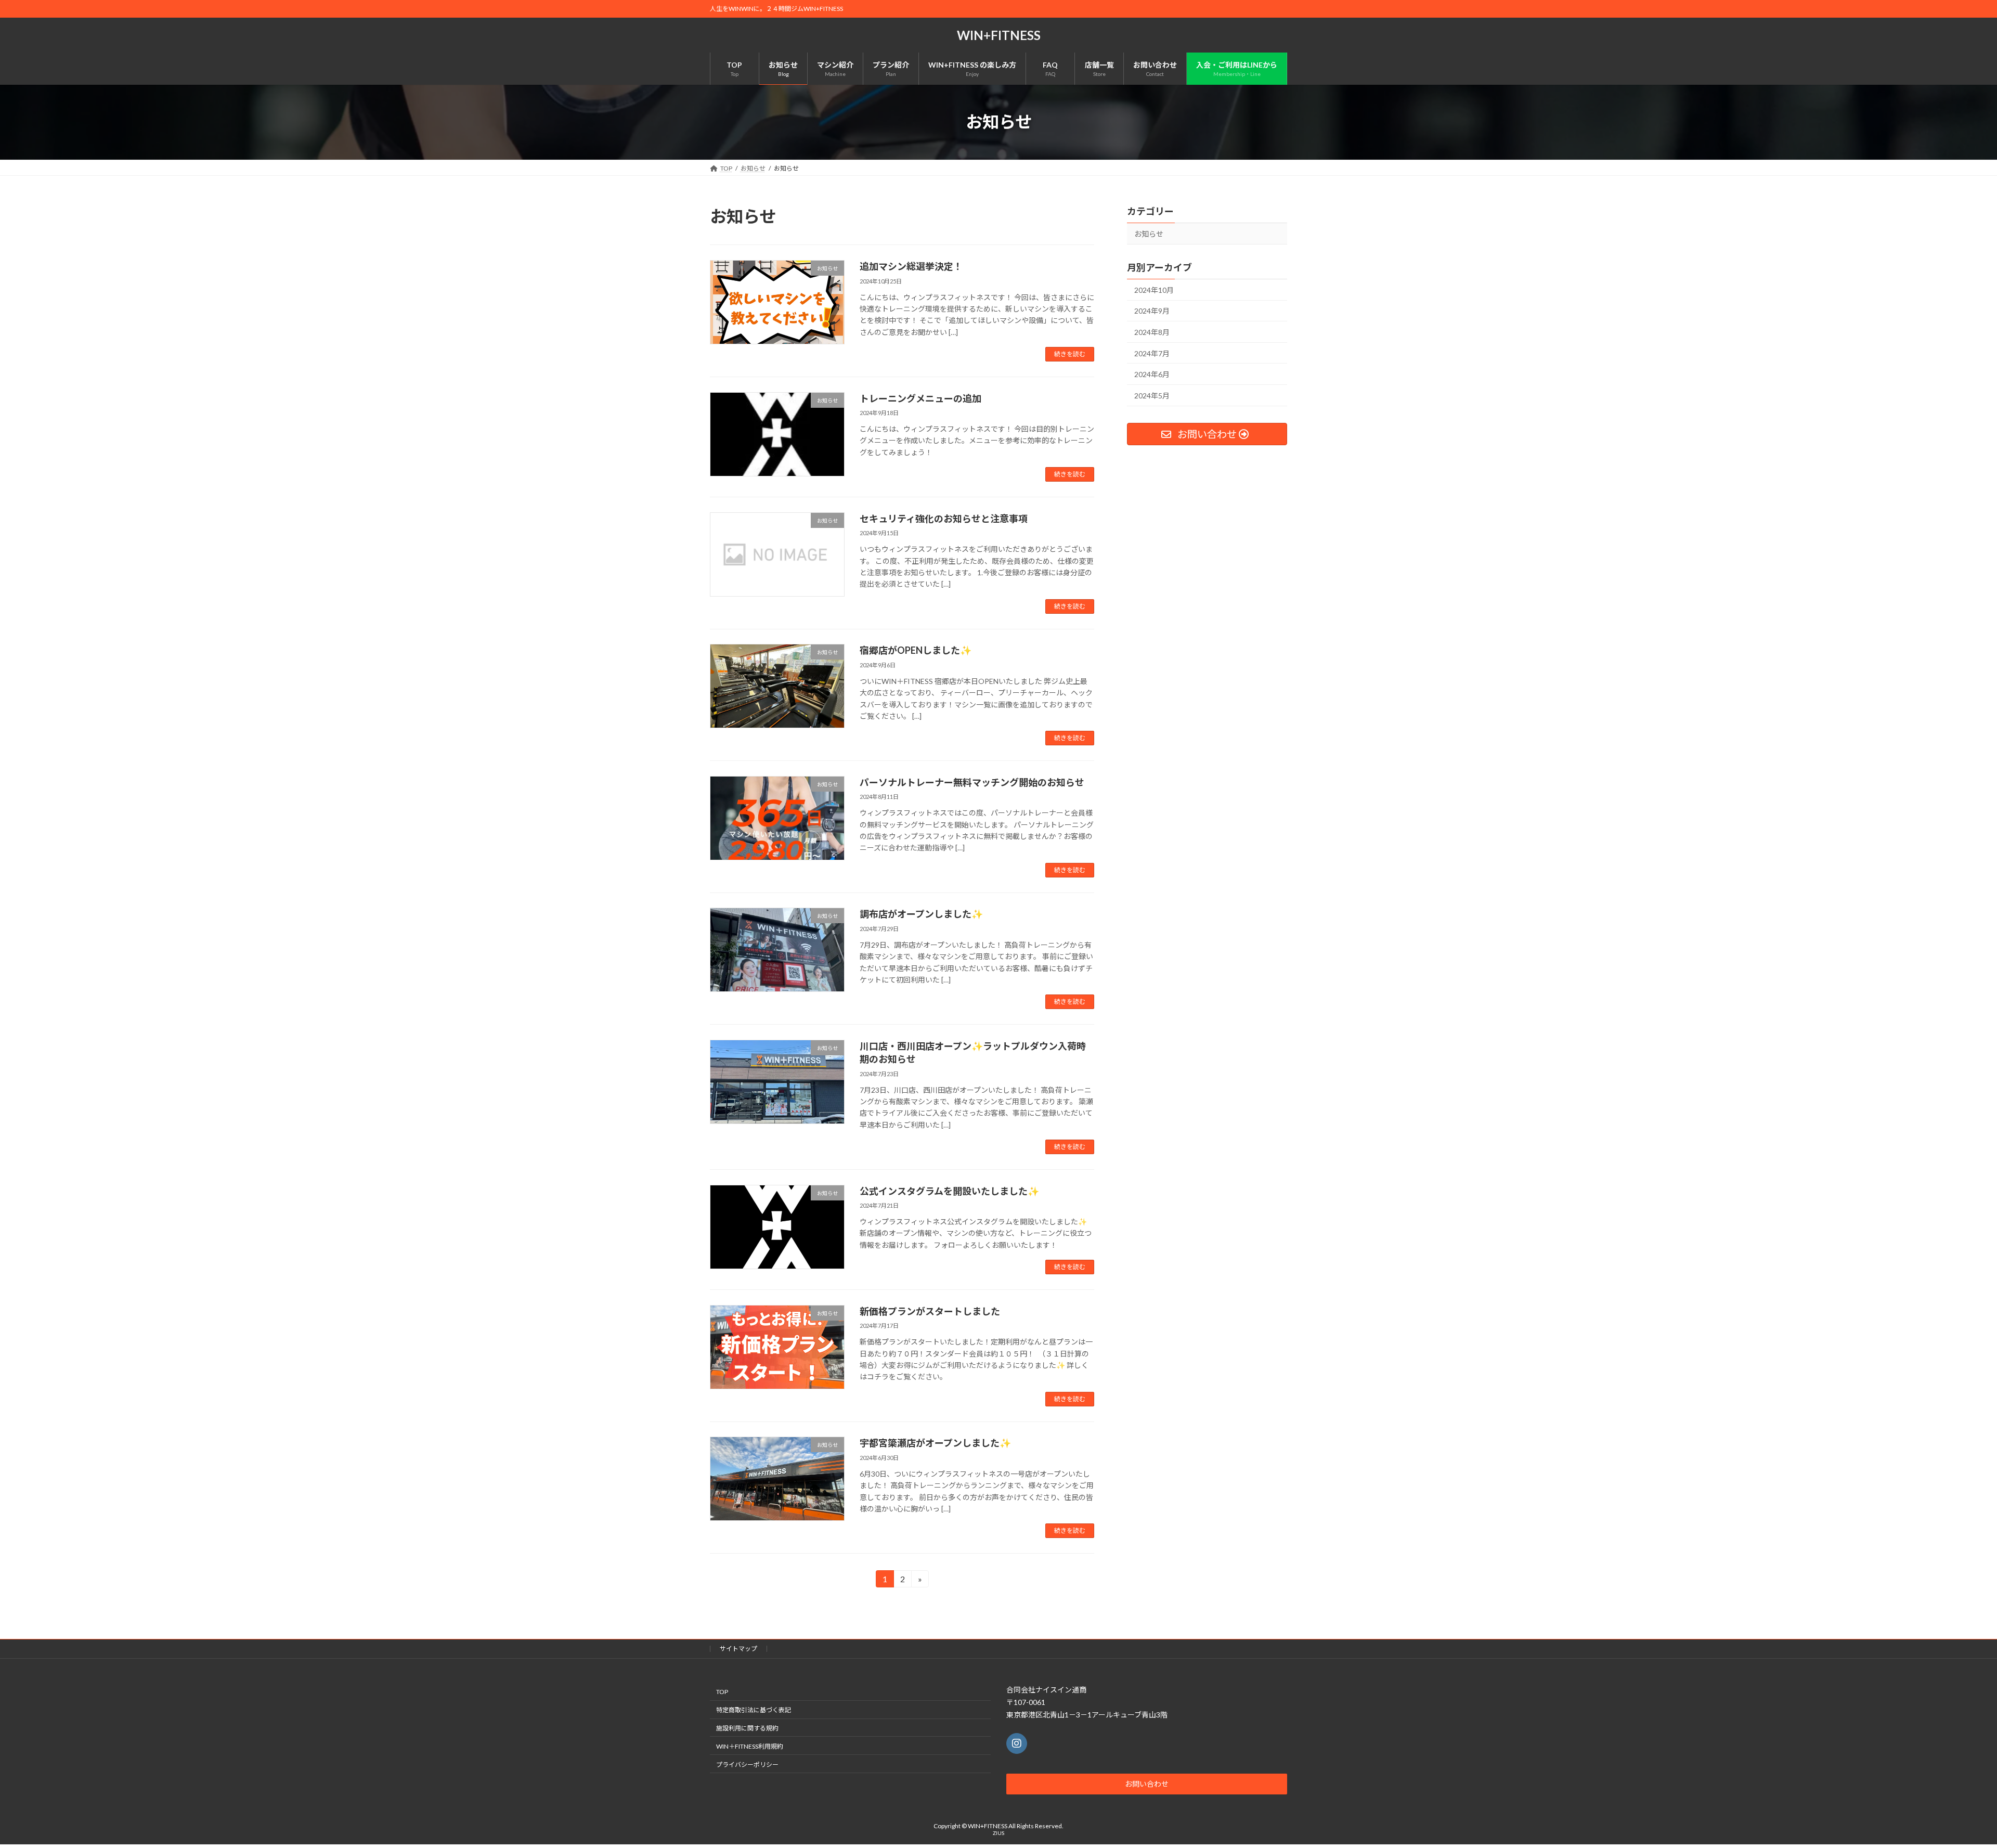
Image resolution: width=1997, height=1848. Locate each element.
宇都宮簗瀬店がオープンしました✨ (935, 1443)
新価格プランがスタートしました (930, 1311)
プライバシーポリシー (747, 1765)
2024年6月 (1152, 374)
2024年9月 (1152, 311)
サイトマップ (738, 1649)
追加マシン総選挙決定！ (911, 266)
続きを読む (1070, 354)
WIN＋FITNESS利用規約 (750, 1746)
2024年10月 (1154, 289)
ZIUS (998, 1833)
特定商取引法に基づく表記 (754, 1710)
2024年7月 (1152, 353)
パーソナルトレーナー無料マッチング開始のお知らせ (972, 782)
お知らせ (1149, 234)
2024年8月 (1152, 332)
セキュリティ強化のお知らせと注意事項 (944, 519)
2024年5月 (1152, 395)
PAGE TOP (1945, 1782)
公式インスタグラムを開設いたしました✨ (949, 1191)
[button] (1147, 1784)
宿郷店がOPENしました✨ (916, 650)
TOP (722, 1692)
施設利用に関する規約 (747, 1728)
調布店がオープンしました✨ (921, 914)
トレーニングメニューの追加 (920, 398)
